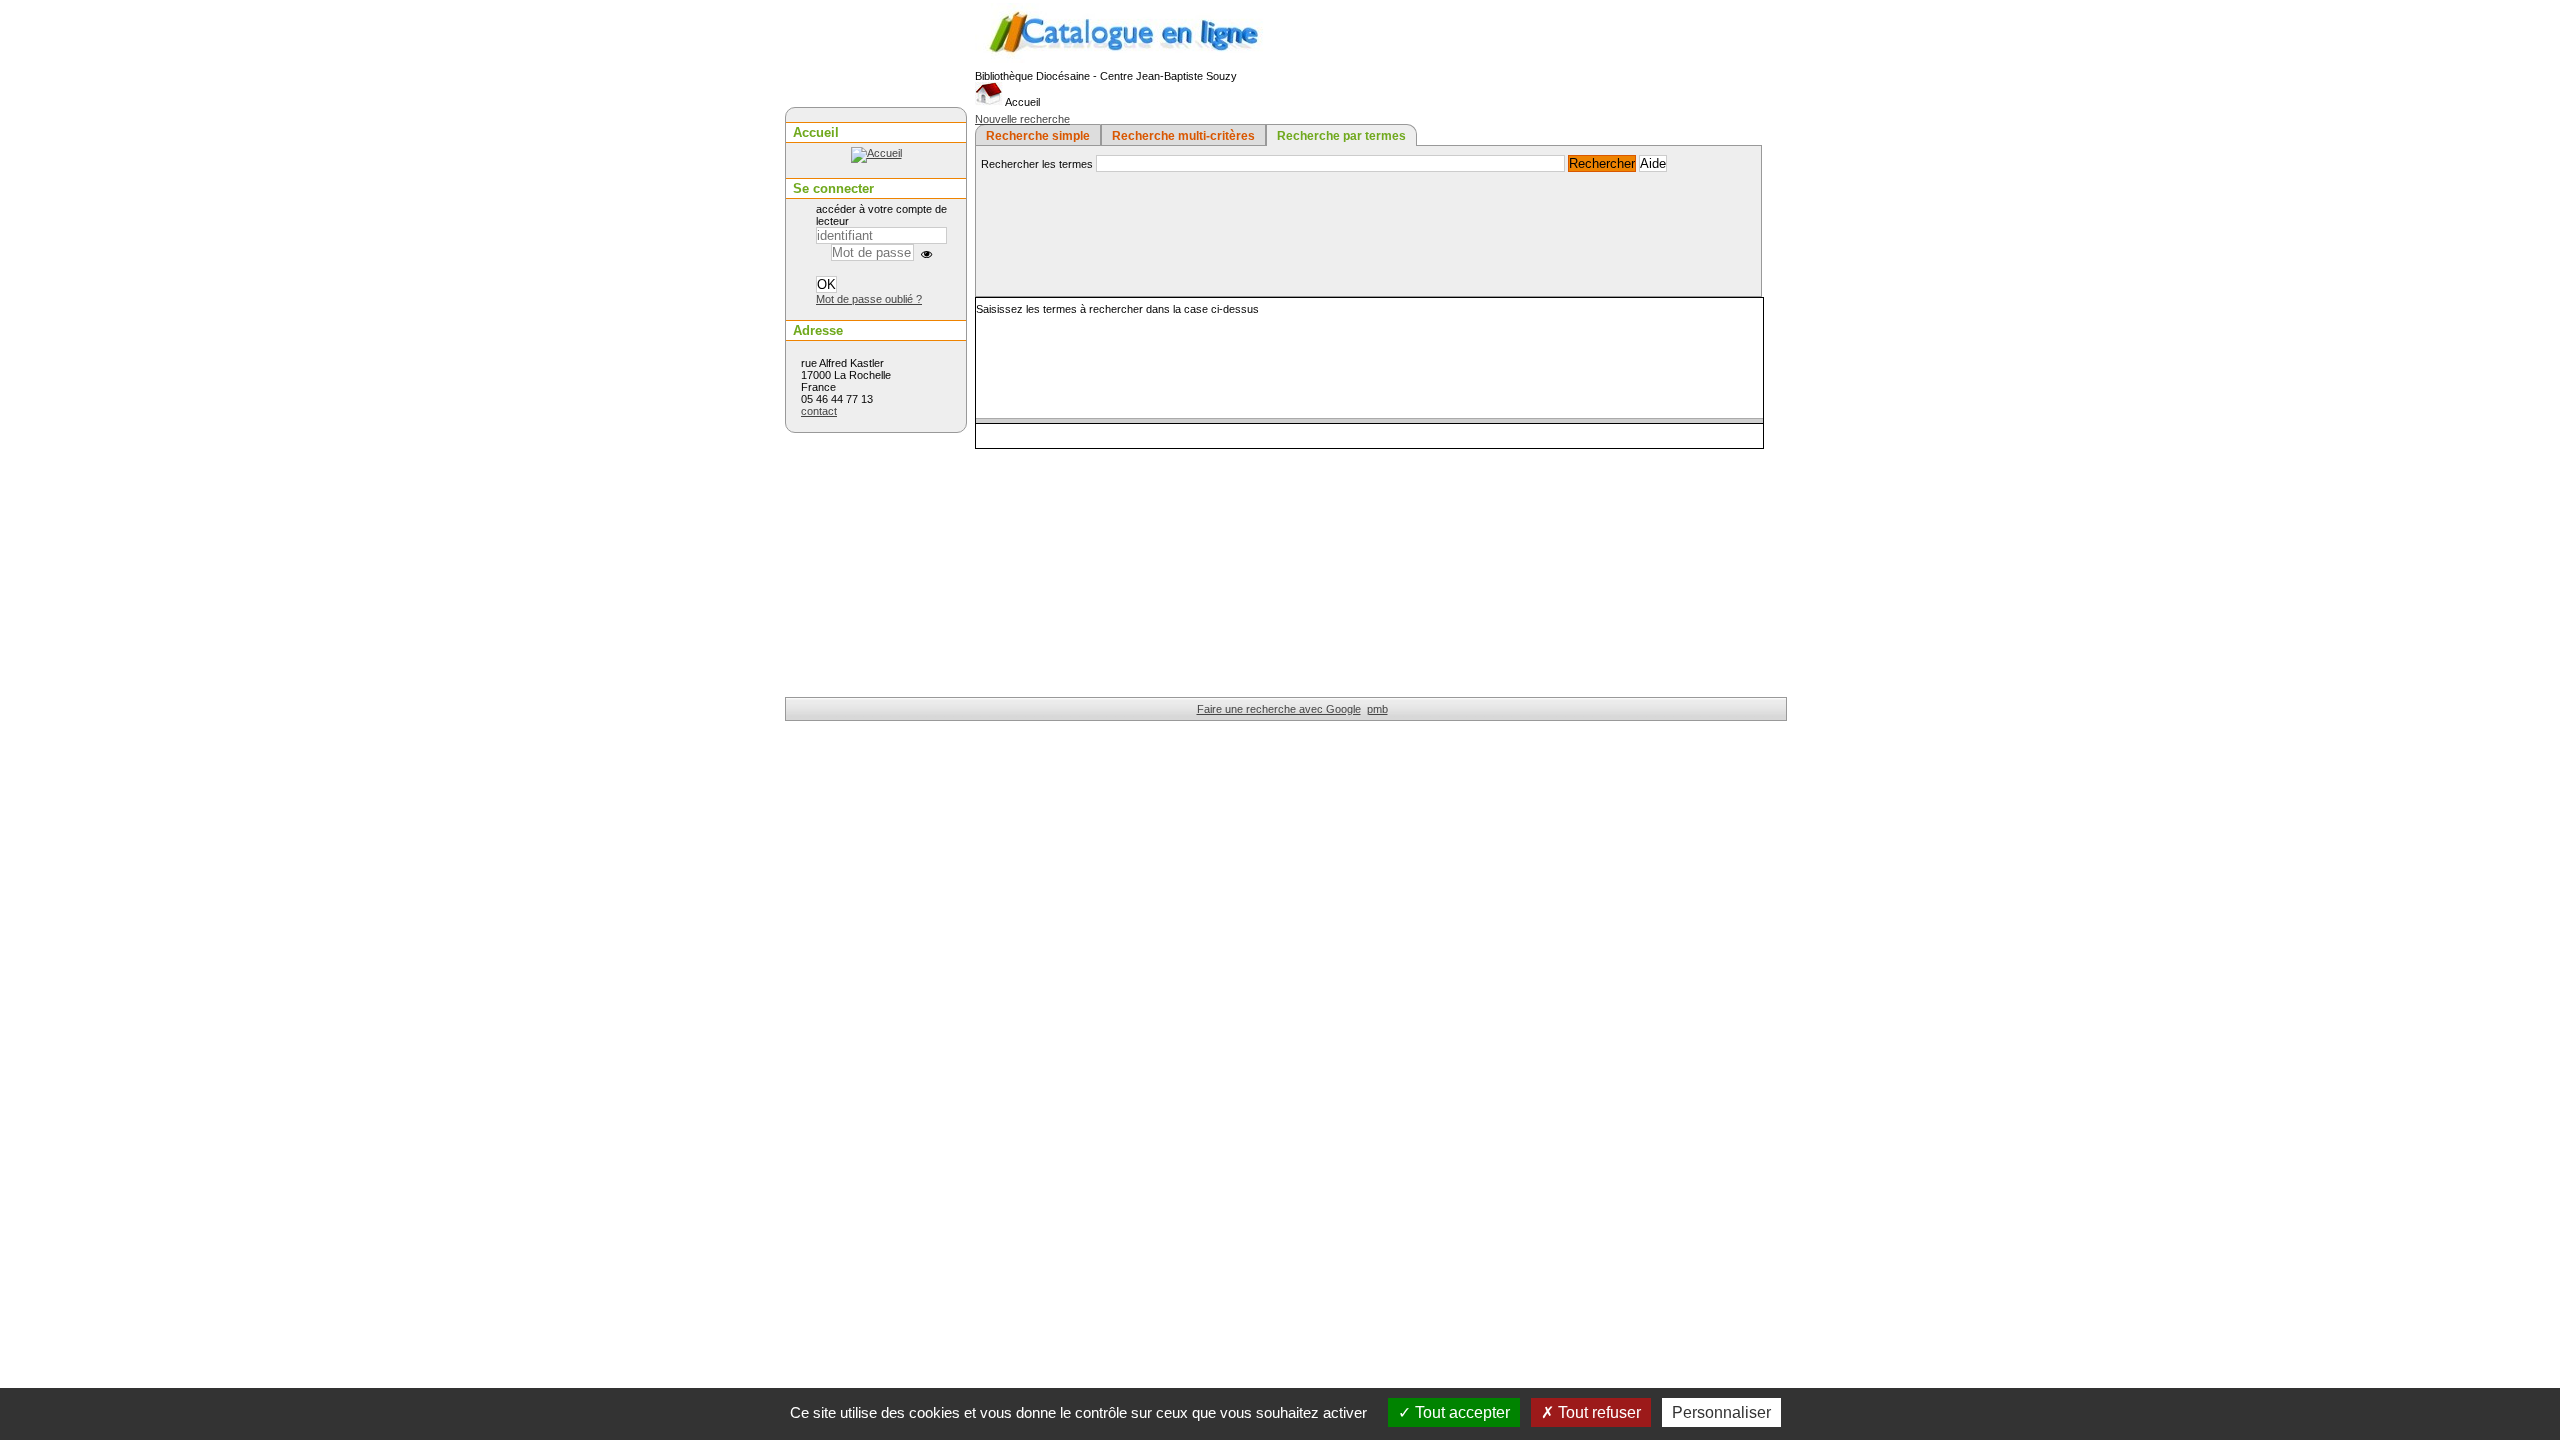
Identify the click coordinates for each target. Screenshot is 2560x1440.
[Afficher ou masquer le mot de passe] (926, 254)
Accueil (1021, 102)
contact (819, 411)
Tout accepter (1460, 1412)
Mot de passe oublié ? (869, 299)
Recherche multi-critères (1183, 136)
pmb (1377, 709)
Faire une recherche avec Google (1279, 709)
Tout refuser (1597, 1412)
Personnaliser (1721, 1412)
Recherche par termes (1341, 136)
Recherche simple (1038, 136)
